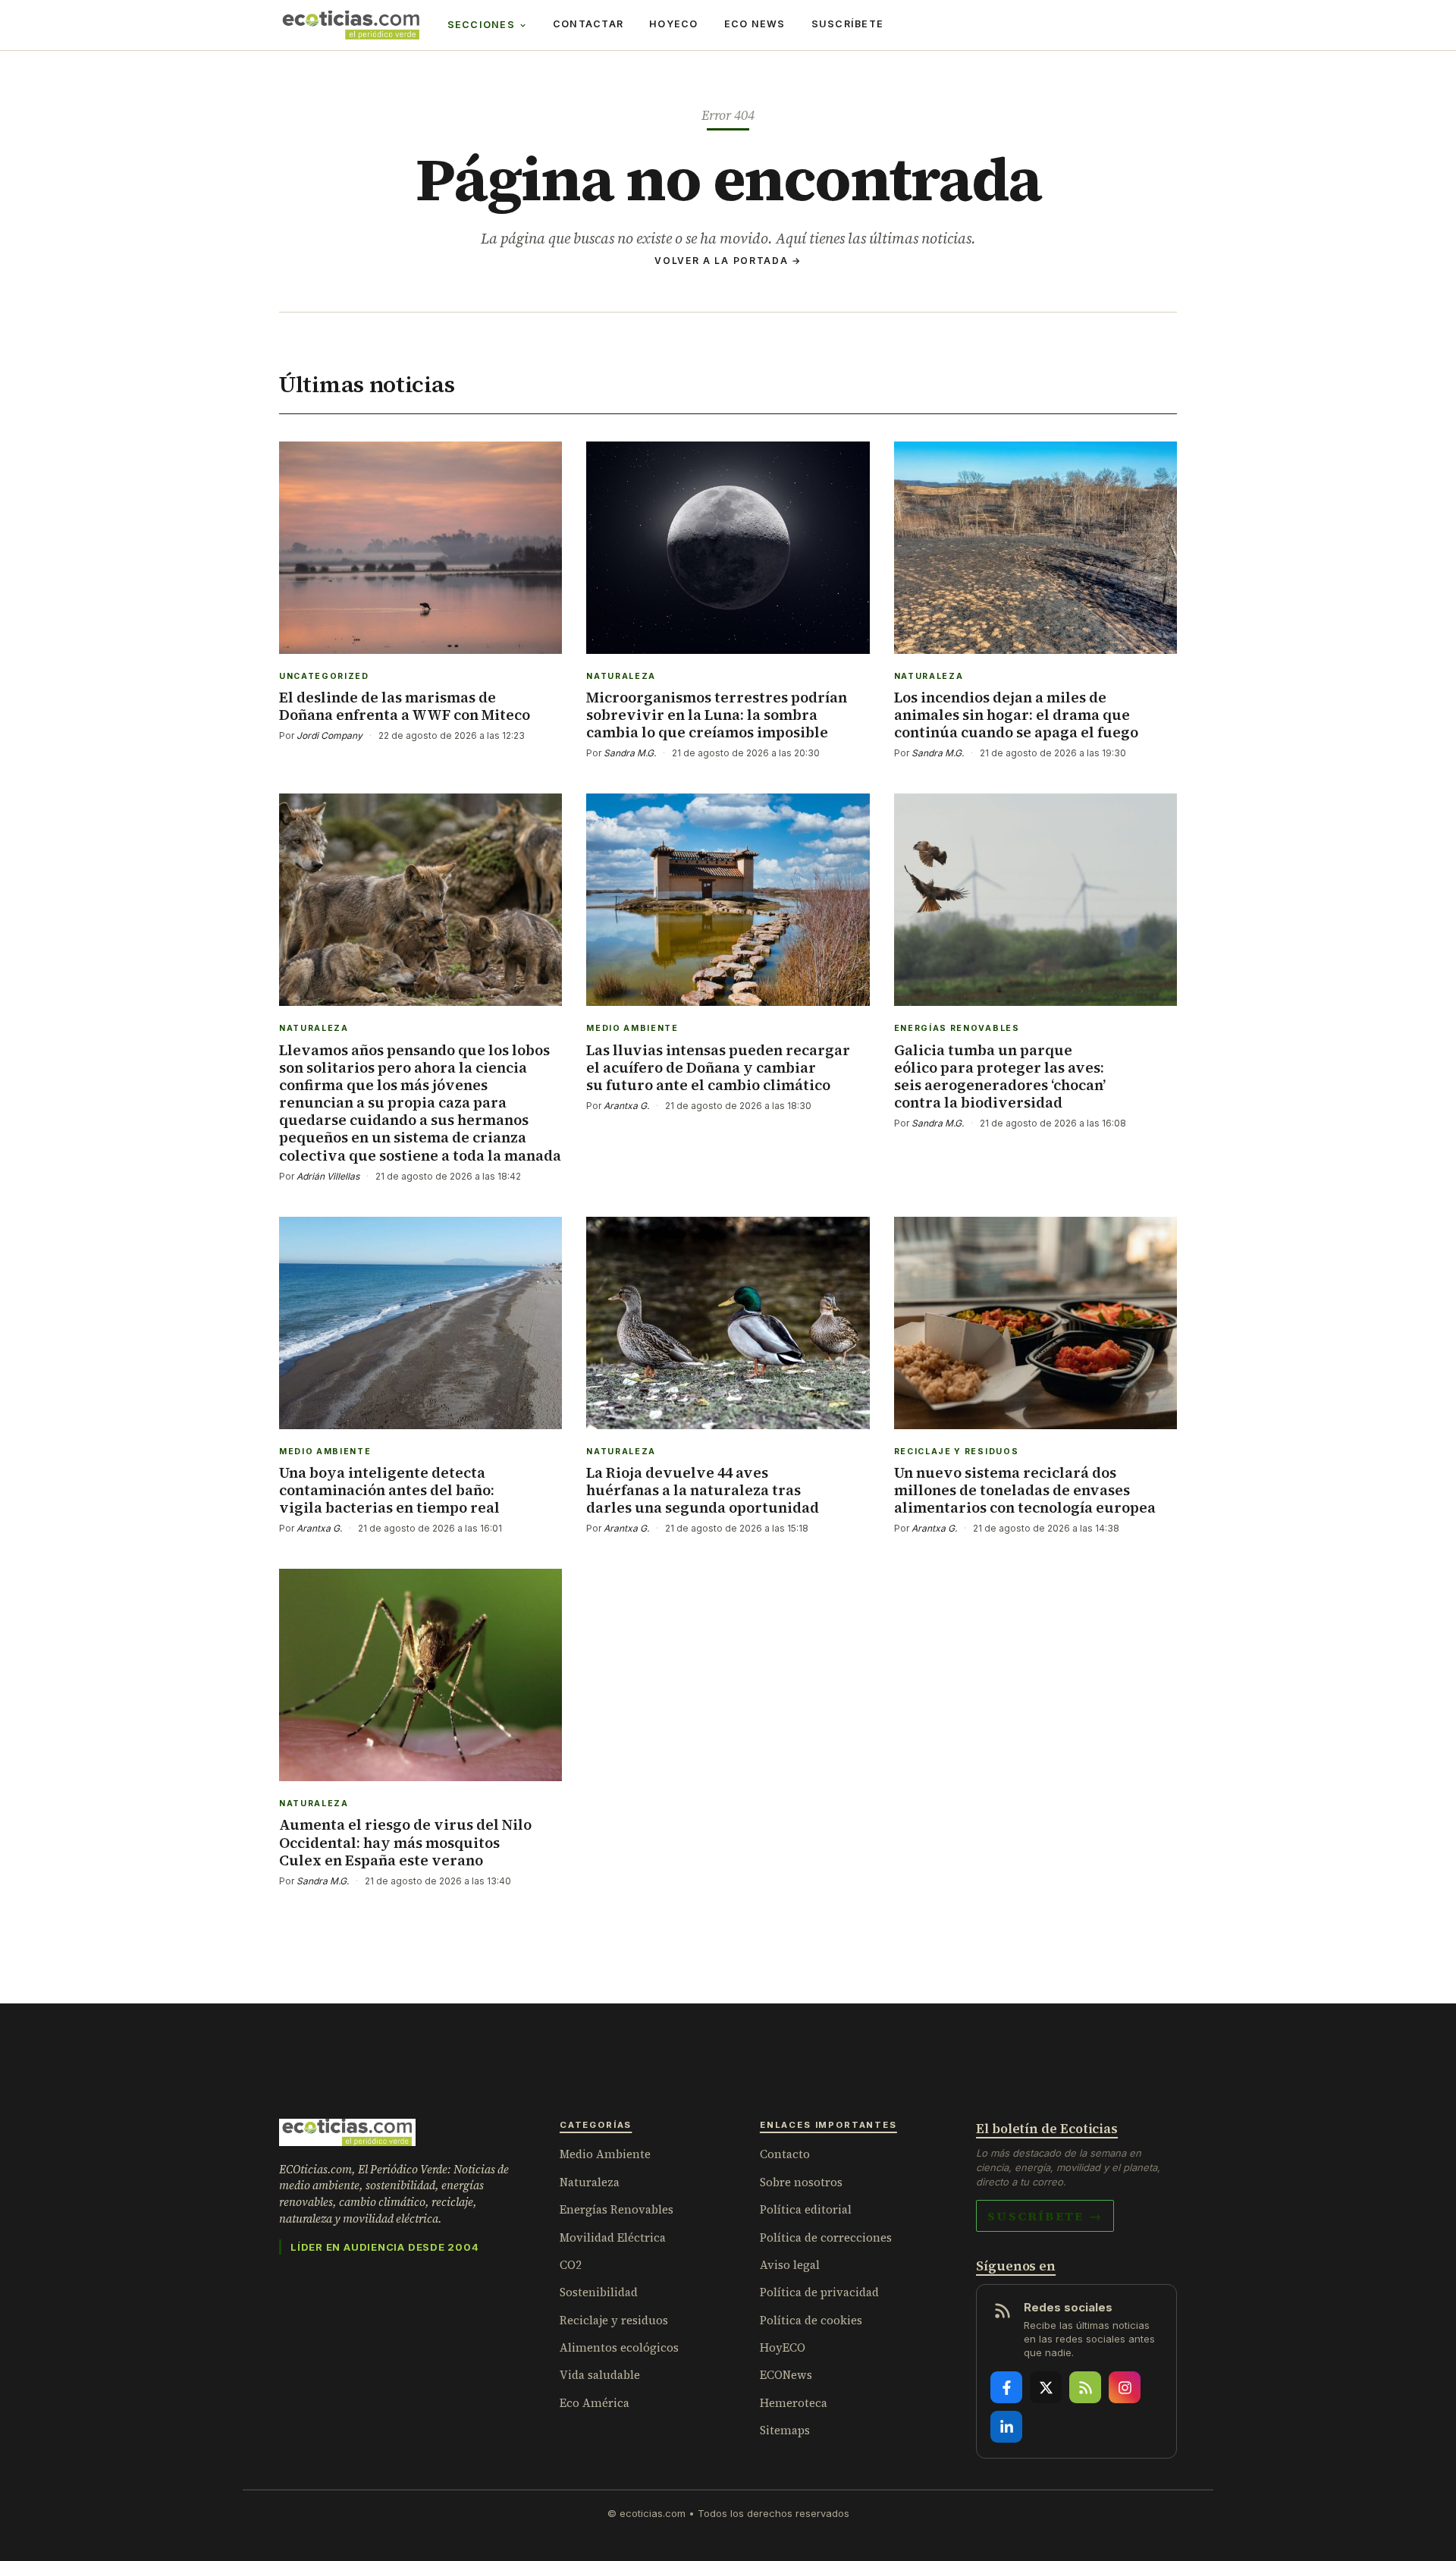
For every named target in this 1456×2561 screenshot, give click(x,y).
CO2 (571, 2265)
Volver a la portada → (728, 261)
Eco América (595, 2403)
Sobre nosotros (801, 2182)
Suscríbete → (1045, 2216)
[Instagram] (1125, 2387)
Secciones (481, 25)
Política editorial (806, 2209)
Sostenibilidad (599, 2292)
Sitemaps (785, 2430)
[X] (1046, 2387)
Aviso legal (790, 2265)
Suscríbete (848, 24)
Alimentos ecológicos (619, 2347)
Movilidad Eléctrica (613, 2237)
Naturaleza (590, 2182)
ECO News (755, 24)
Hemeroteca (794, 2403)
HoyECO (674, 24)
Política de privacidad (819, 2292)
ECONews (786, 2375)
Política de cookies (811, 2320)
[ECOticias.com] (351, 25)
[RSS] (1085, 2387)
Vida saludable (600, 2375)
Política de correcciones (826, 2237)
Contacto (785, 2154)
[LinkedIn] (1006, 2427)
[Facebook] (1006, 2387)
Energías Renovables (617, 2209)
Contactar (588, 24)
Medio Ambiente (605, 2154)
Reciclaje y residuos (614, 2320)
